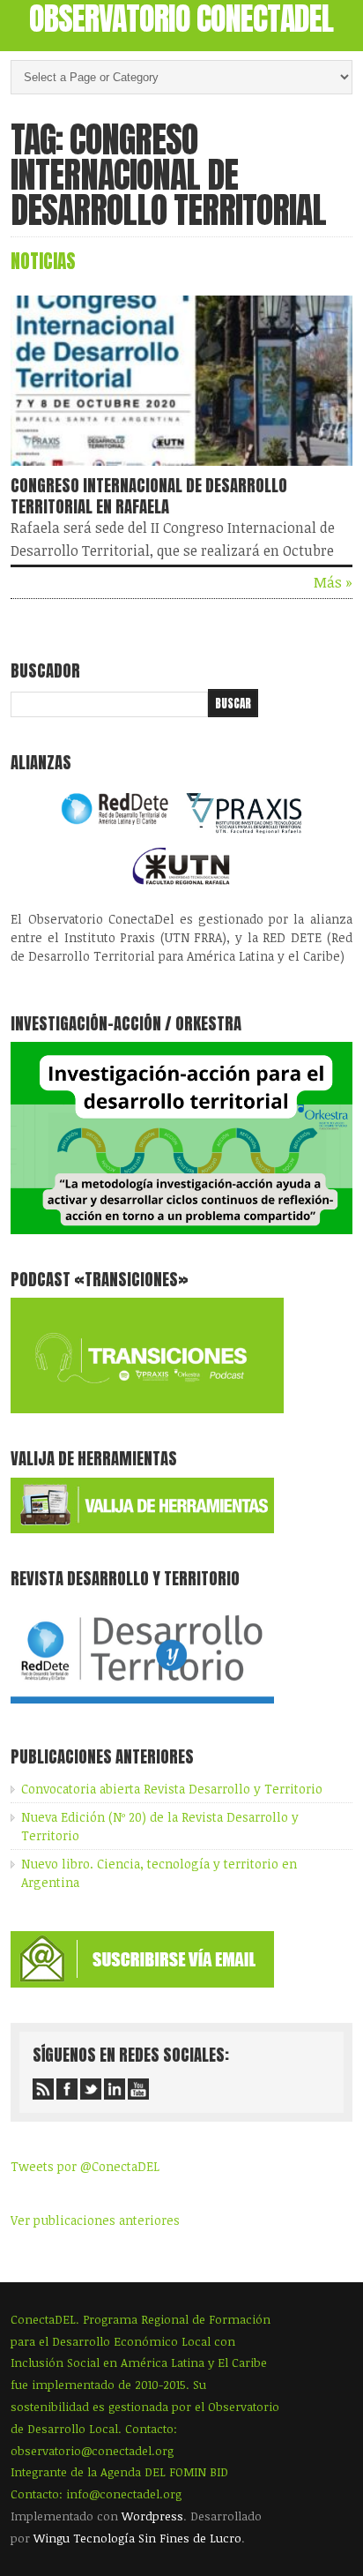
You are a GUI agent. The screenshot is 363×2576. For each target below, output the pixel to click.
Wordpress (152, 2516)
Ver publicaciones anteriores (95, 2220)
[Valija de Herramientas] (142, 1528)
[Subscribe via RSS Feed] (43, 2089)
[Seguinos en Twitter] (91, 2089)
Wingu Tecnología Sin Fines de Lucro (137, 2538)
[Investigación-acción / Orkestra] (181, 1229)
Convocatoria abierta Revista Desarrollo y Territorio (172, 1789)
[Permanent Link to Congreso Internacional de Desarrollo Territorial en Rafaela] (181, 469)
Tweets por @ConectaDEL (85, 2166)
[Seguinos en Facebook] (67, 2089)
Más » (333, 582)
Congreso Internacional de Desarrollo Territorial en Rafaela (149, 496)
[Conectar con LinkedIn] (115, 2089)
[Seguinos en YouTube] (138, 2089)
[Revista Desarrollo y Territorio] (142, 1707)
